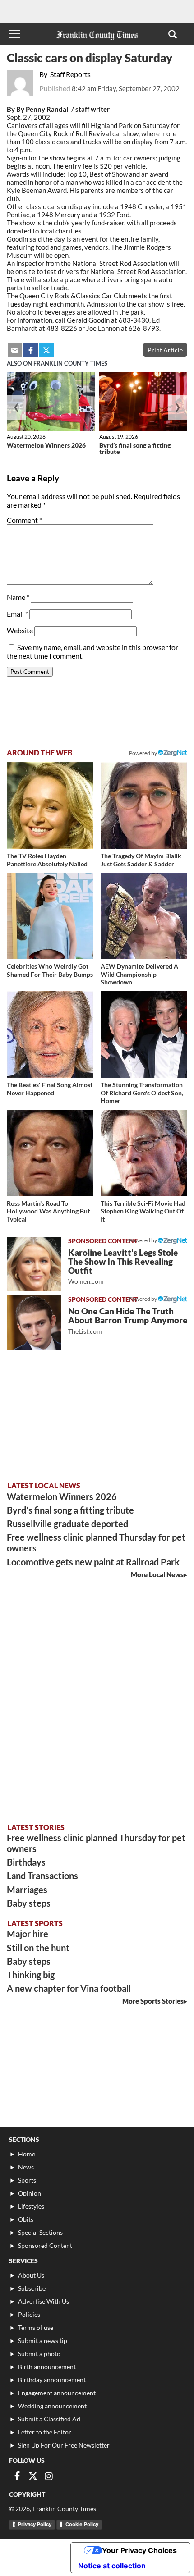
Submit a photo (39, 2354)
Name (18, 597)
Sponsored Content (45, 2245)
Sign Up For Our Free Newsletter (64, 2445)
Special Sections (40, 2232)
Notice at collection (112, 2566)
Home (27, 2154)
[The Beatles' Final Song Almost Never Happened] (50, 1034)
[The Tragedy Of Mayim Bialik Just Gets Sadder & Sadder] (144, 805)
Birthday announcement (52, 2380)
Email (17, 614)
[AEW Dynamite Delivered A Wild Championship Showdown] (144, 916)
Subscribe (32, 2288)
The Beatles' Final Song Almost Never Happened (50, 1089)
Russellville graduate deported (67, 1524)
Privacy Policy (35, 2524)
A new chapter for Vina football (69, 1988)
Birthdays (26, 1862)
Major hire (28, 1934)
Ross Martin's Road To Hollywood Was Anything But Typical (48, 1211)
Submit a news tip (43, 2340)
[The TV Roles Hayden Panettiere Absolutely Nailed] (50, 805)
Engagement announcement (57, 2393)
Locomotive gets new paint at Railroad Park (93, 1562)
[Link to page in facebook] (31, 350)
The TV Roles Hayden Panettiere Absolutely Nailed (47, 860)
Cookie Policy (82, 2524)
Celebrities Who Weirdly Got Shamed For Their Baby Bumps (50, 970)
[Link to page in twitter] (46, 350)
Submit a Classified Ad (49, 2419)
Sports (27, 2180)
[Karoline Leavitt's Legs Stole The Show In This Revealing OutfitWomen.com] (34, 1264)
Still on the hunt (38, 1948)
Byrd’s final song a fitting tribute (135, 448)
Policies (29, 2314)
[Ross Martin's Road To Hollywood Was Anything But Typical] (50, 1153)
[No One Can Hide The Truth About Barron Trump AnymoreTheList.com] (34, 1322)
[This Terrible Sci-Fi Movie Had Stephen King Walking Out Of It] (144, 1153)
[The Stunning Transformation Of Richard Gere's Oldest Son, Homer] (144, 1034)
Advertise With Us (44, 2301)
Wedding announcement (52, 2406)
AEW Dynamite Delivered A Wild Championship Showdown (139, 974)
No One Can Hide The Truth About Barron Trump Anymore (128, 1320)
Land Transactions (42, 1876)
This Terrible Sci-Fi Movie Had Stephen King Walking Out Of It (143, 1211)
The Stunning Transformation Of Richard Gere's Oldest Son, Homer (142, 1093)
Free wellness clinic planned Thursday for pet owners (96, 1542)
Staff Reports (70, 74)
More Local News (157, 1574)
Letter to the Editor (45, 2432)
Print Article (165, 350)
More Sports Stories (153, 2001)
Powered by (143, 753)
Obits (26, 2219)
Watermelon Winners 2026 (46, 445)
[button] (173, 34)
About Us (31, 2275)
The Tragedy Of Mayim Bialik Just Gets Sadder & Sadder (141, 860)
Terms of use (36, 2327)
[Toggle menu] (14, 34)
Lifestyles (31, 2206)
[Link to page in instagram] (49, 2476)
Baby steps (29, 1903)
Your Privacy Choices (139, 2550)
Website (20, 630)
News (26, 2167)
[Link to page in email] (15, 350)
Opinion (30, 2193)
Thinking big (31, 1975)
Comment (24, 520)
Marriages (27, 1890)
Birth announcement (47, 2367)
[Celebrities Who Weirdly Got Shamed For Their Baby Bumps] (50, 916)
